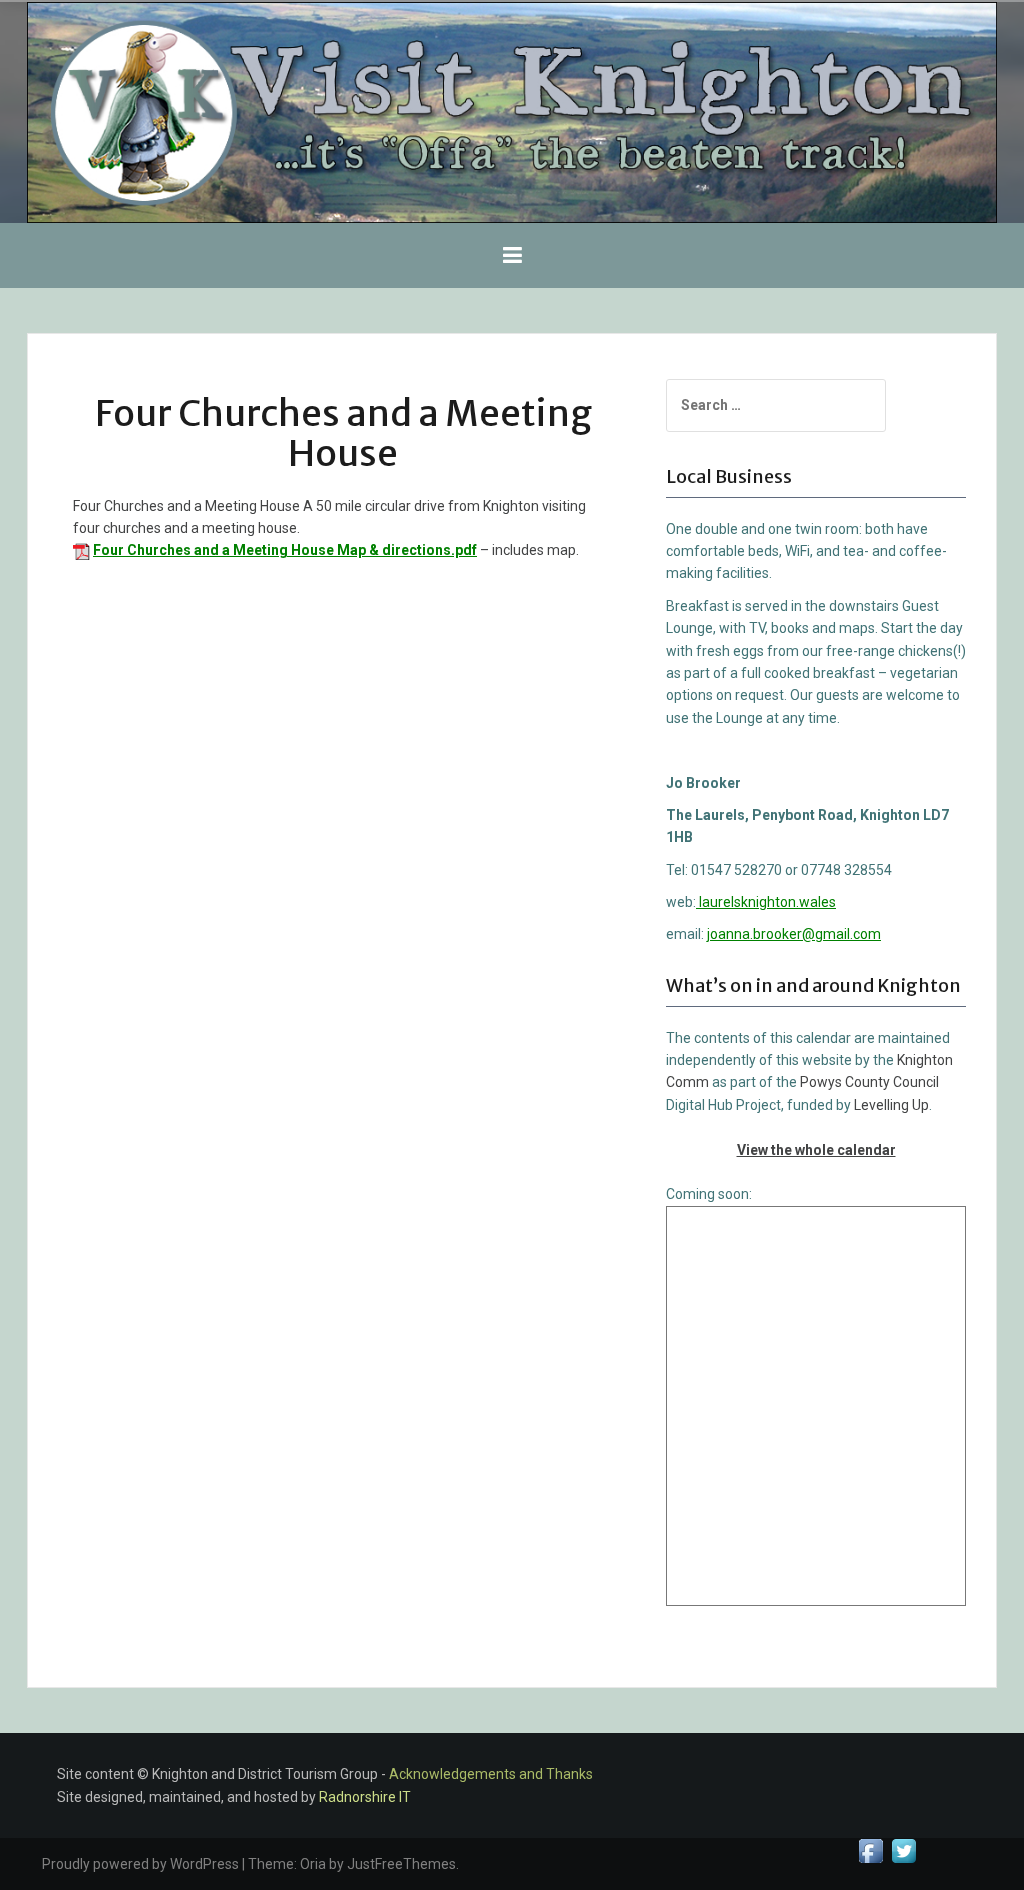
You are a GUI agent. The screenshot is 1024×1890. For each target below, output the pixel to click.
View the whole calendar (816, 1150)
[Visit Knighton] (512, 111)
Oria (313, 1864)
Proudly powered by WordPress (140, 1864)
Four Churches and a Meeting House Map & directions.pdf (285, 550)
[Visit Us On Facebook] (870, 1850)
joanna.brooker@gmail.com (794, 934)
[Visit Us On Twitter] (903, 1850)
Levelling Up (891, 1105)
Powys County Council (869, 1082)
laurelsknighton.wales (766, 902)
